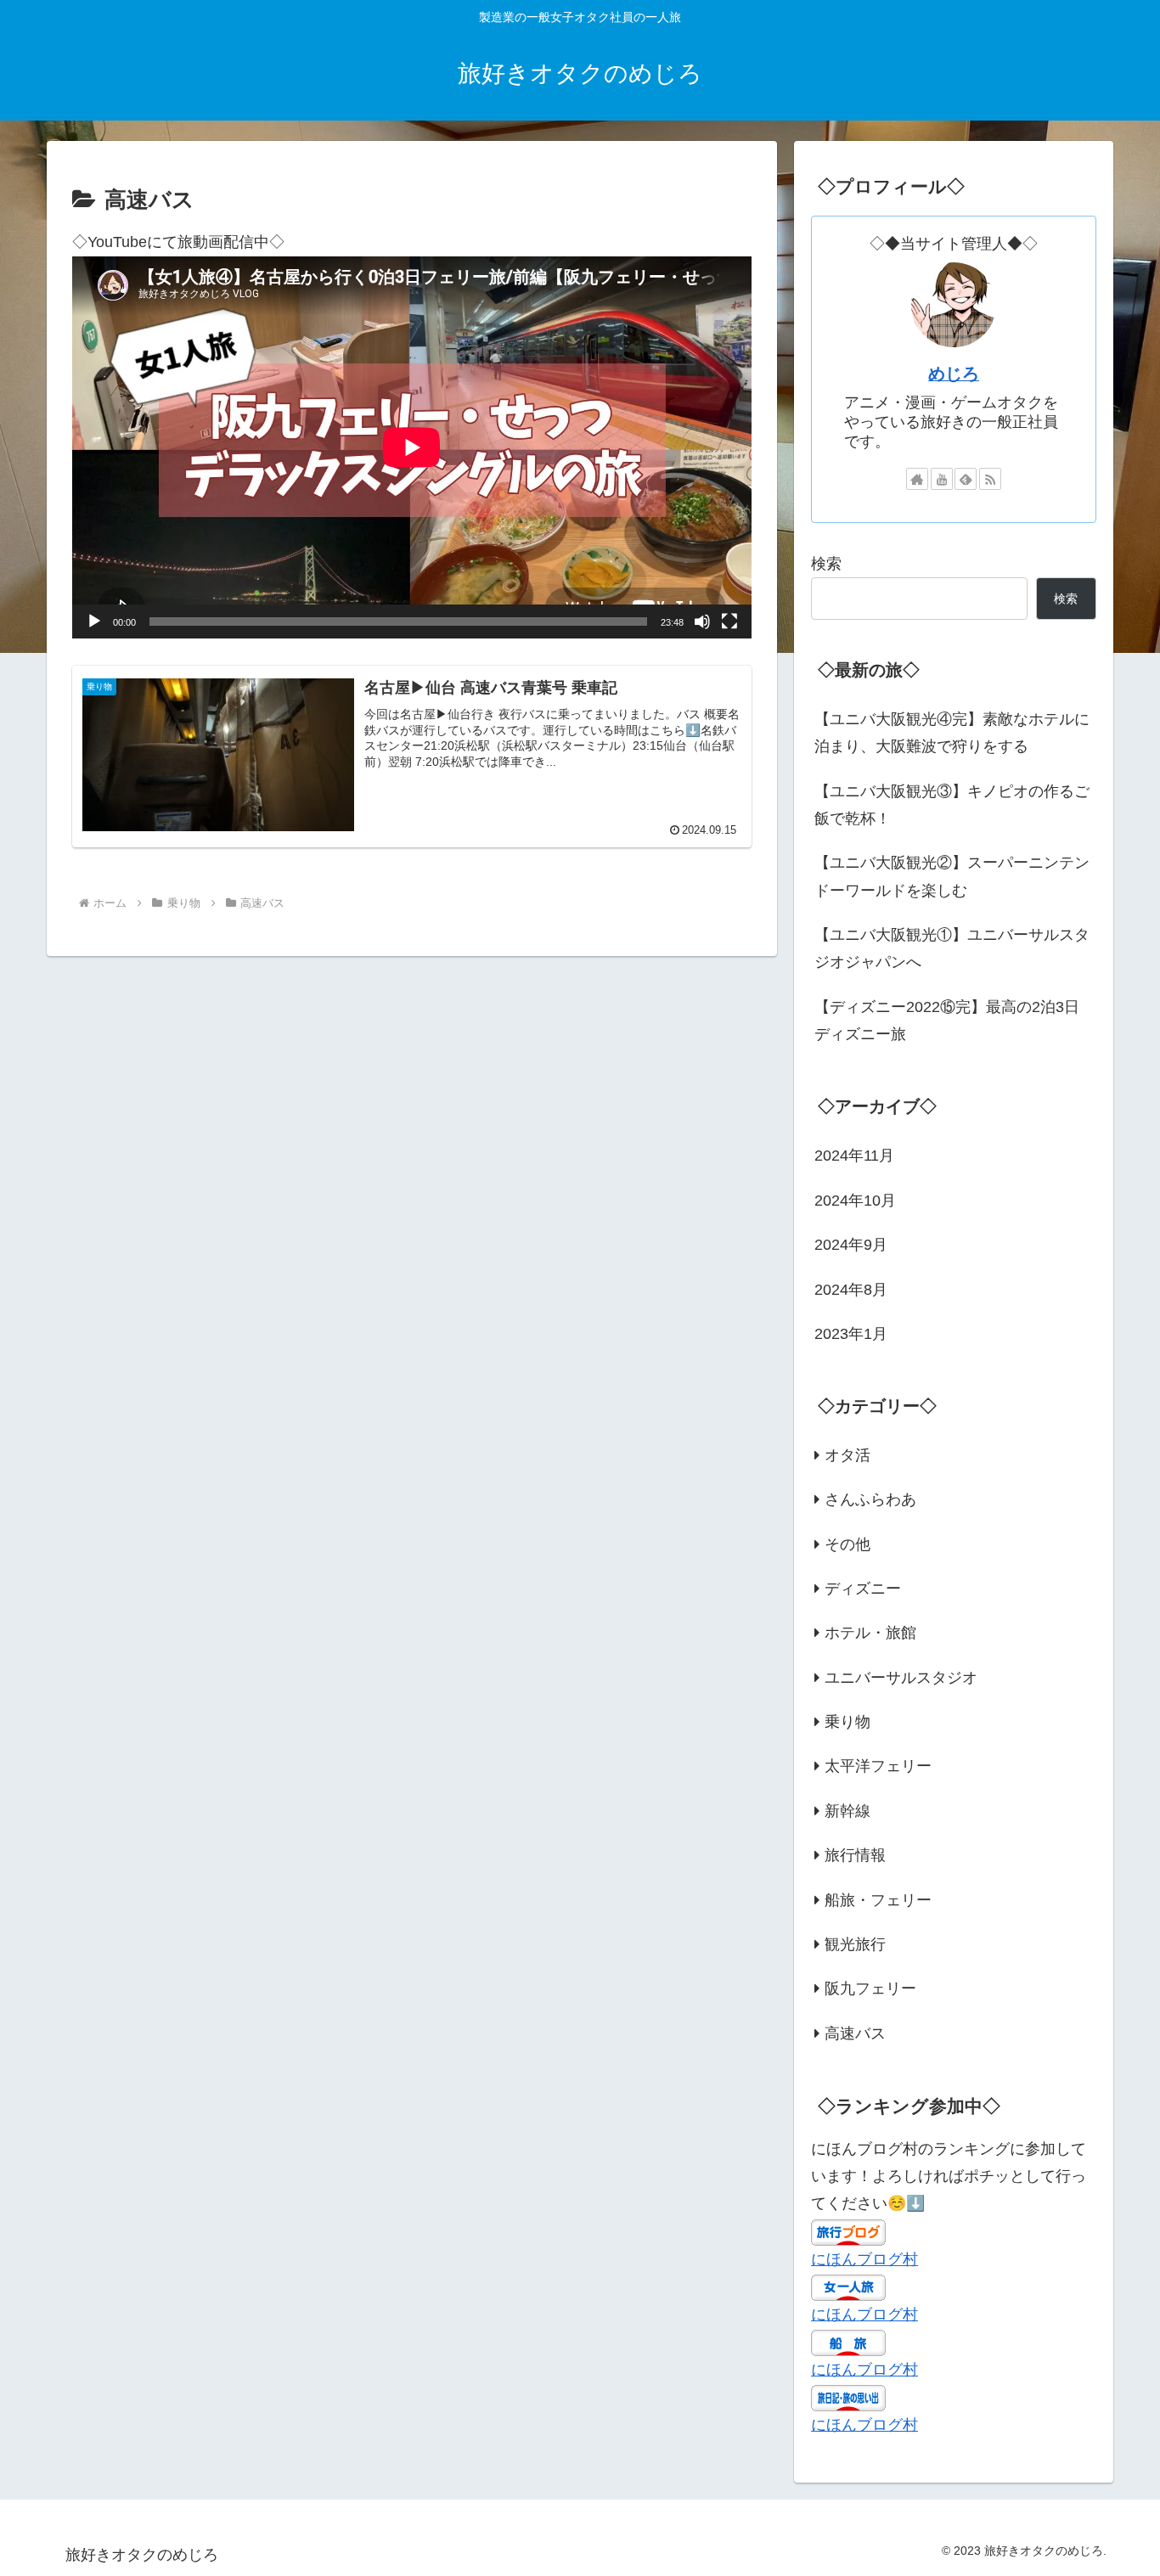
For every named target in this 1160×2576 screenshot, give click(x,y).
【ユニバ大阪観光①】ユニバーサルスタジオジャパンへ (952, 948)
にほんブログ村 (864, 2258)
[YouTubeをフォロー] (942, 479)
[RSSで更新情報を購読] (990, 479)
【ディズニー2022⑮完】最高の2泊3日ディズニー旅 (947, 1021)
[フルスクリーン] (729, 622)
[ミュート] (702, 622)
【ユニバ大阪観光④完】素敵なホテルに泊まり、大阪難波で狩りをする (952, 733)
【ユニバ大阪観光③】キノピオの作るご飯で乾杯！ (952, 805)
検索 (826, 564)
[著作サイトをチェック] (917, 479)
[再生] (94, 622)
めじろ (954, 374)
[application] (412, 447)
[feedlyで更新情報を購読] (966, 479)
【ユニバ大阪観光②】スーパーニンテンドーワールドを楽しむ (952, 876)
